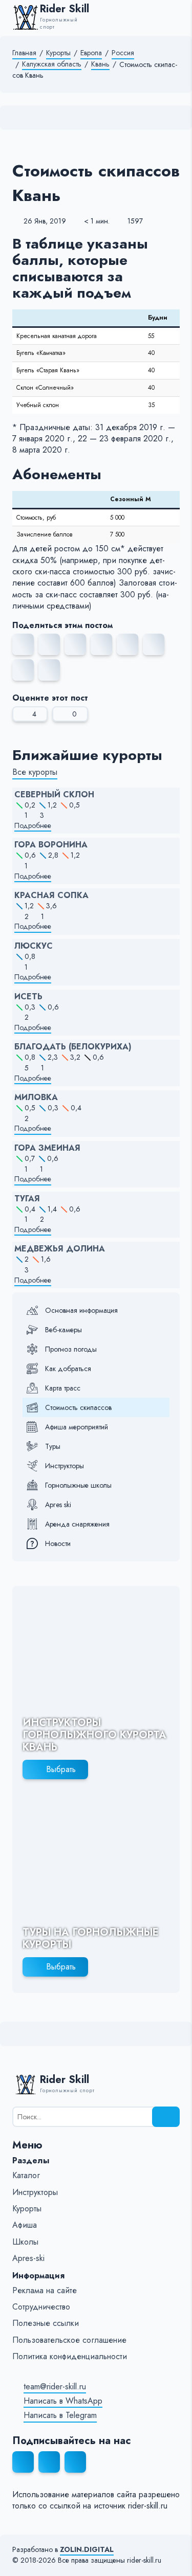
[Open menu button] (175, 17)
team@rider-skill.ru (55, 2387)
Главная (24, 53)
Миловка (36, 1097)
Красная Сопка (51, 895)
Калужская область (52, 64)
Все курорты (35, 772)
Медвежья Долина (60, 1249)
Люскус (34, 946)
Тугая (27, 1199)
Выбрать (61, 1769)
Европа (91, 53)
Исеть (28, 997)
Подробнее (33, 826)
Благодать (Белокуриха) (73, 1047)
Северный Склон (54, 795)
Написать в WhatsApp (63, 2401)
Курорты (58, 53)
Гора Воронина (51, 845)
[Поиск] (166, 2117)
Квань (100, 64)
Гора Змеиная (47, 1148)
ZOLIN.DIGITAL (87, 2550)
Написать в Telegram (60, 2415)
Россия (123, 53)
